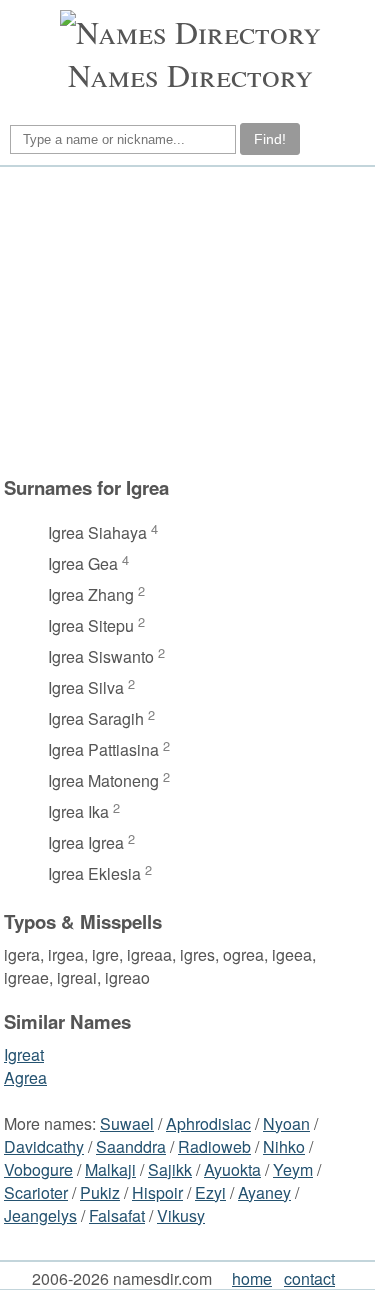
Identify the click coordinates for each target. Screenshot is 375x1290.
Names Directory (190, 74)
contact (309, 1278)
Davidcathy (44, 1146)
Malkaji (110, 1169)
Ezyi (210, 1192)
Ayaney (264, 1192)
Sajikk (170, 1169)
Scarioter (36, 1192)
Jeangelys (40, 1215)
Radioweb (214, 1146)
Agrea (25, 1077)
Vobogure (38, 1169)
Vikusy (181, 1215)
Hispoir (157, 1192)
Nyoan (286, 1123)
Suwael (127, 1123)
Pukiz (100, 1192)
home (252, 1278)
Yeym (293, 1169)
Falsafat (117, 1215)
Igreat (24, 1054)
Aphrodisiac (208, 1123)
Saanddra (131, 1146)
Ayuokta (232, 1169)
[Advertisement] (166, 331)
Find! (270, 139)
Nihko (284, 1146)
